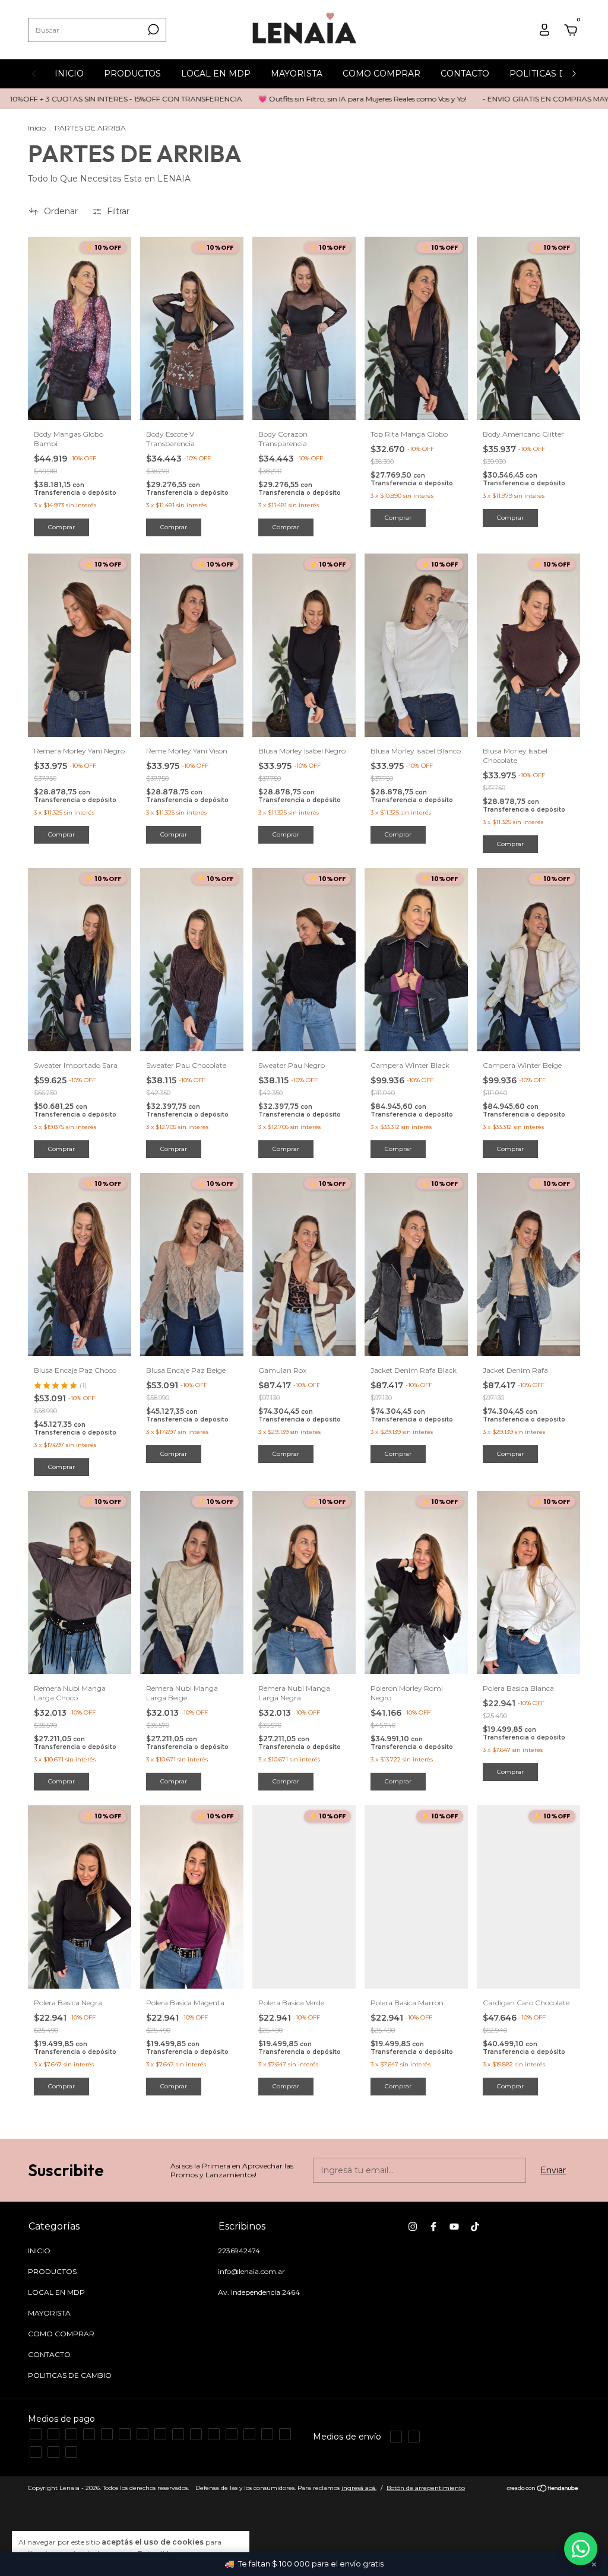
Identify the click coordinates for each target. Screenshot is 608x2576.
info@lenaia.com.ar (251, 2271)
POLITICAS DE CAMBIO (70, 2375)
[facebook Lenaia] (433, 2227)
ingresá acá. (359, 2488)
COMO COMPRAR (381, 74)
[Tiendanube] (543, 2489)
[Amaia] (581, 2549)
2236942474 (239, 2251)
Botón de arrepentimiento (426, 2488)
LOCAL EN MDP (216, 74)
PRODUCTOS (132, 74)
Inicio (37, 128)
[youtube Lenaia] (454, 2227)
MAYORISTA (297, 74)
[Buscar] (152, 30)
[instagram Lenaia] (413, 2227)
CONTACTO (465, 74)
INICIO (69, 74)
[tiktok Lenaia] (475, 2227)
